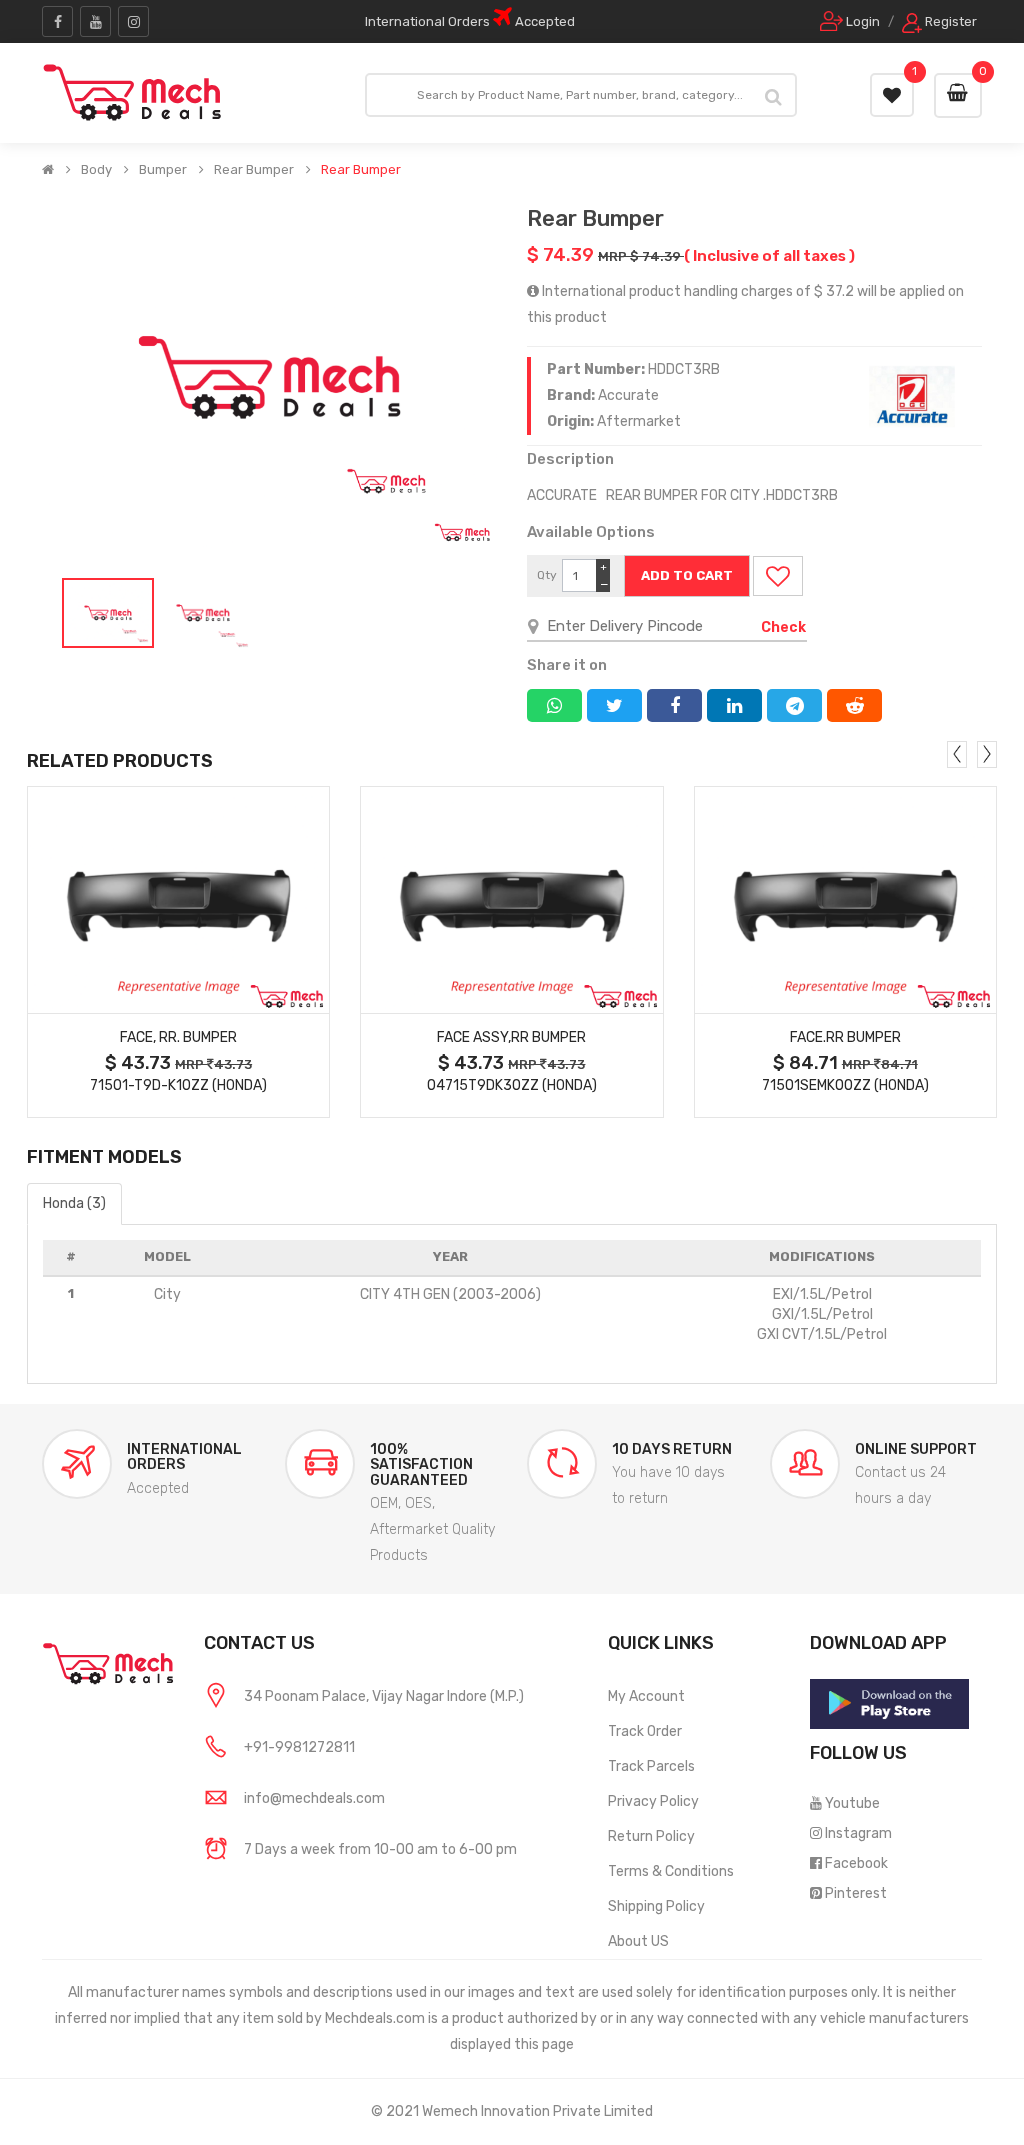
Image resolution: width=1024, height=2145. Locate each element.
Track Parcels (651, 1766)
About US (638, 1941)
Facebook (856, 1863)
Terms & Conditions (671, 1871)
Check (783, 627)
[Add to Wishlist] (778, 576)
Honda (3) (74, 1203)
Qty (547, 575)
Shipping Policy (656, 1906)
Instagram (858, 1833)
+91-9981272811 (299, 1747)
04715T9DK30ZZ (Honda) (512, 1085)
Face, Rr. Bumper (178, 1037)
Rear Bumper (254, 170)
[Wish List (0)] (892, 95)
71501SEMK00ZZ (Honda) (845, 1085)
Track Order (645, 1731)
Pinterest (856, 1893)
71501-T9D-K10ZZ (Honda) (178, 1085)
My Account (646, 1696)
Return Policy (651, 1836)
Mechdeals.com (375, 2018)
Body (96, 170)
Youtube (852, 1803)
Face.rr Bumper (845, 1037)
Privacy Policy (653, 1801)
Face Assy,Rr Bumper (511, 1037)
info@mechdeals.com (314, 1798)
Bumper (163, 170)
